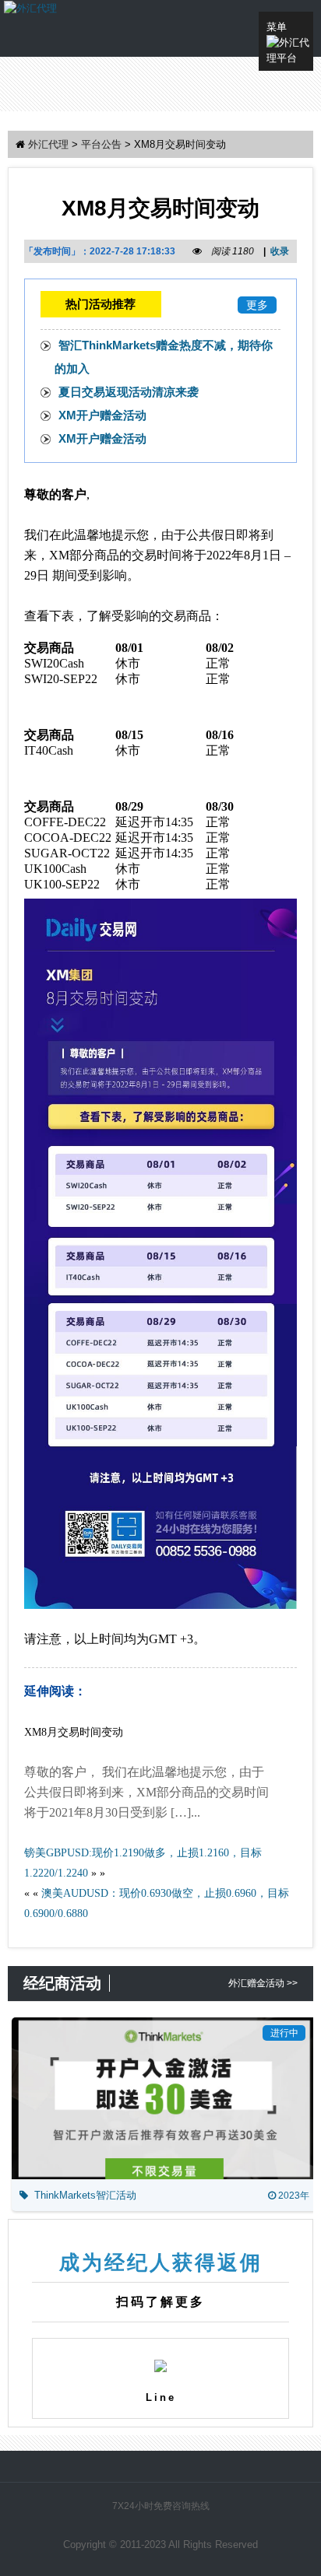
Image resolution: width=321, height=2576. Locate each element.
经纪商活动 (62, 1983)
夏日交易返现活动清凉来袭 (129, 392)
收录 (280, 251)
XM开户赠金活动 (102, 415)
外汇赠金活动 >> (263, 1983)
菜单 (277, 27)
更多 (257, 305)
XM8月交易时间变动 (74, 1732)
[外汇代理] (30, 7)
